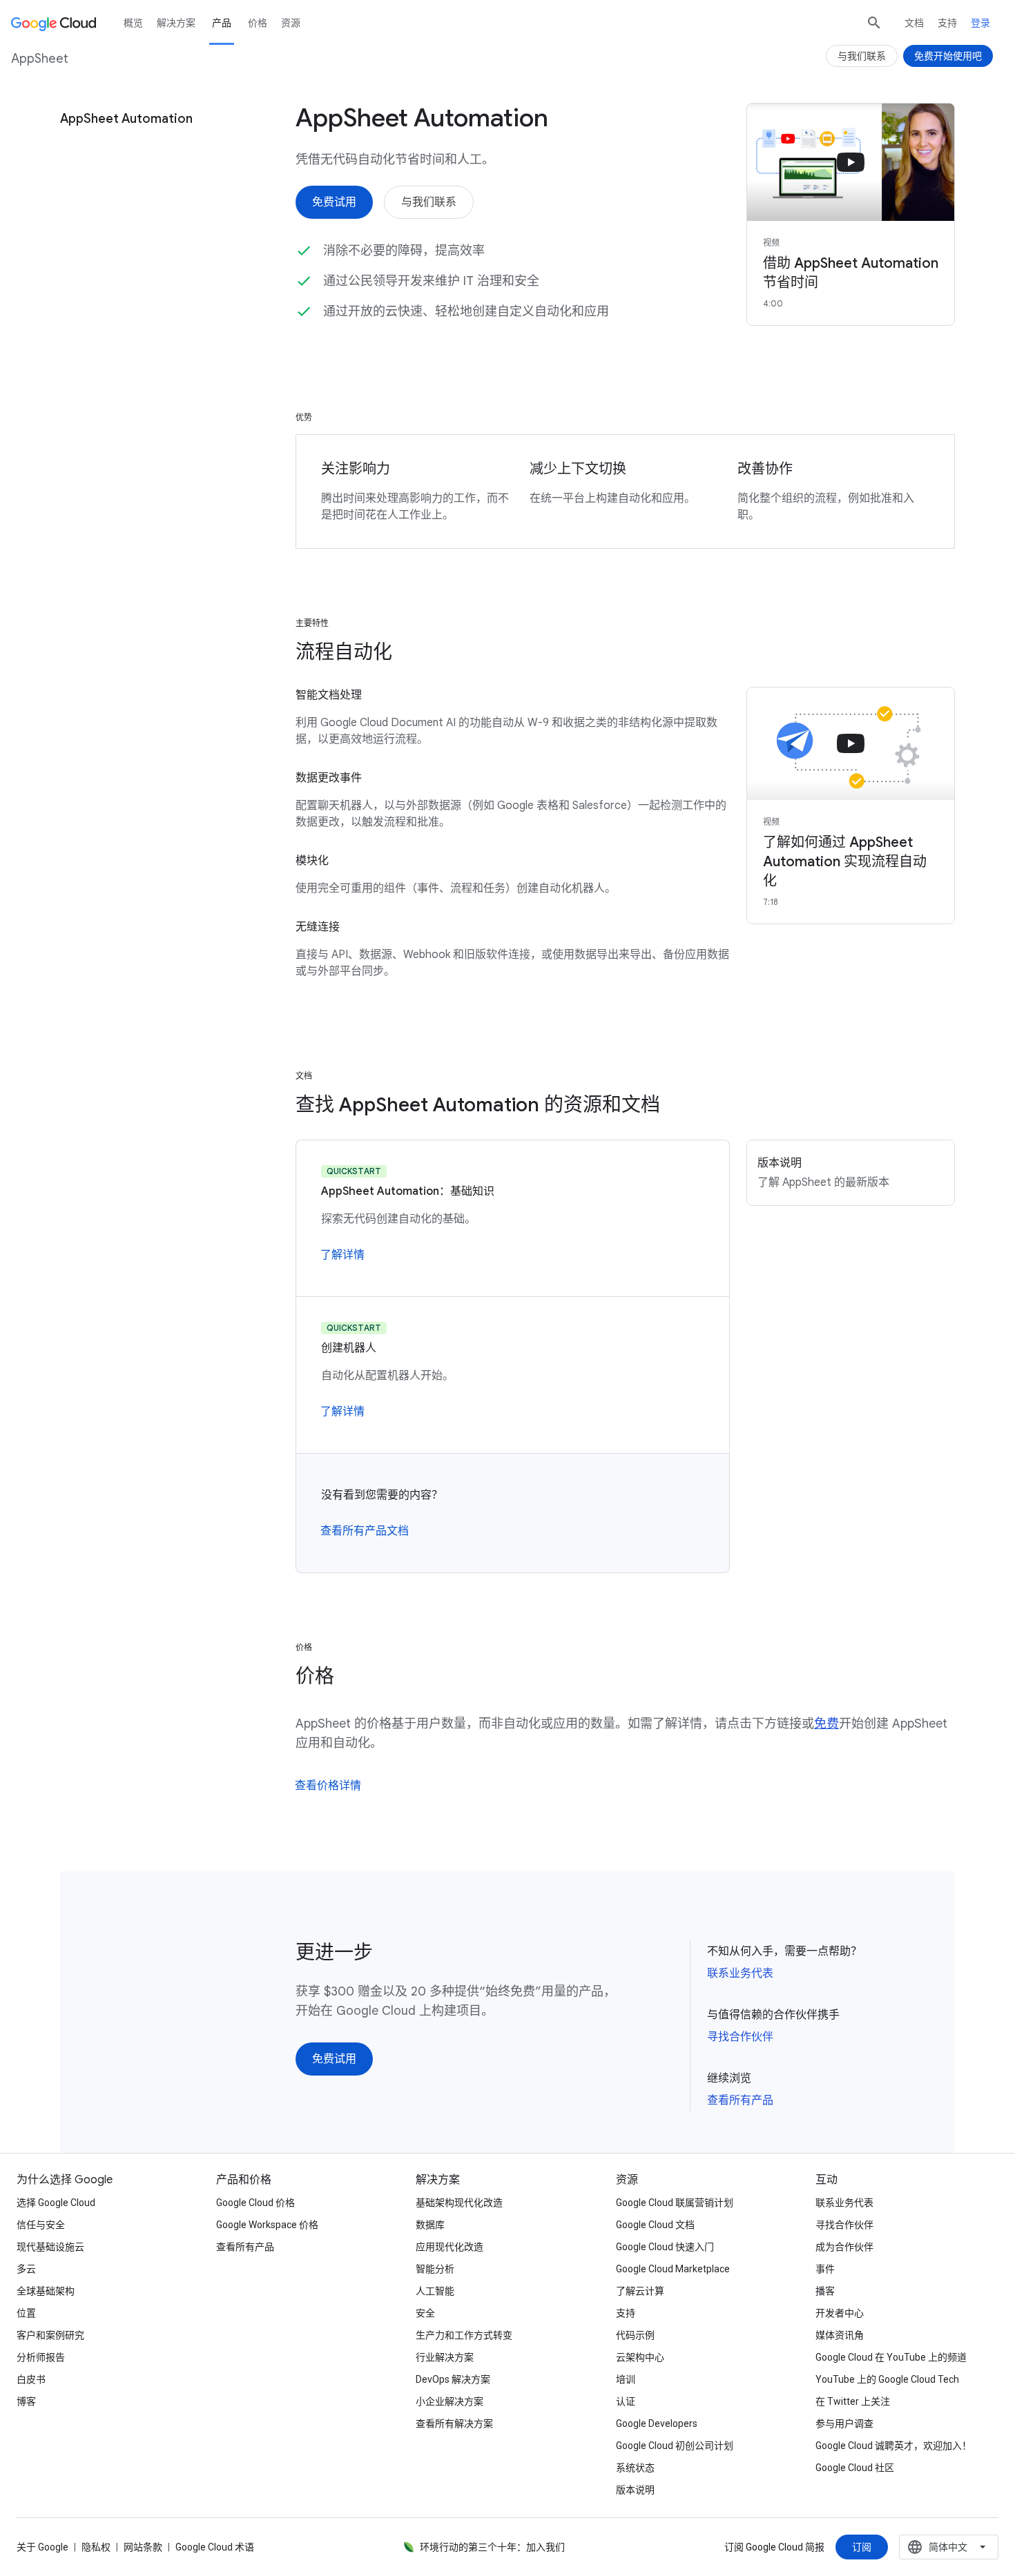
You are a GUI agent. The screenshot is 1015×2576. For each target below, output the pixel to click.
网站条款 (143, 2547)
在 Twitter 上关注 (853, 2401)
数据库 (430, 2225)
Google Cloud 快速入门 (665, 2247)
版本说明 (635, 2490)
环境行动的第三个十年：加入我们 (492, 2547)
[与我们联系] (429, 202)
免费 (826, 1724)
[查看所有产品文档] (365, 1531)
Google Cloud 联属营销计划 (675, 2203)
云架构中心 (640, 2357)
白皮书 (31, 2379)
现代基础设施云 (50, 2247)
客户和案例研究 (50, 2335)
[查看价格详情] (328, 1786)
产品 (222, 23)
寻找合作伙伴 (740, 2037)
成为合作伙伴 (844, 2247)
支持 (947, 23)
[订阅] (862, 2547)
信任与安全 (41, 2225)
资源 (291, 23)
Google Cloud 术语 (215, 2547)
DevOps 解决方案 (453, 2379)
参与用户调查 (844, 2423)
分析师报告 (41, 2357)
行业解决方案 (445, 2357)
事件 (825, 2269)
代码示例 (635, 2335)
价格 (258, 23)
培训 (626, 2379)
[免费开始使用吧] (948, 56)
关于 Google (42, 2547)
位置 (26, 2313)
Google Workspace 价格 (267, 2225)
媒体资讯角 (840, 2335)
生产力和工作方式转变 (464, 2335)
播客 (825, 2291)
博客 (26, 2401)
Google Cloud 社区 (855, 2468)
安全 (425, 2313)
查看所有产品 (740, 2100)
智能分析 (435, 2269)
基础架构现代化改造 (459, 2203)
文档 (914, 23)
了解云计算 (640, 2291)
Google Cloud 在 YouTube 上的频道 (891, 2357)
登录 (980, 23)
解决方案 (176, 23)
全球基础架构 (46, 2291)
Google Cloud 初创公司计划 (675, 2446)
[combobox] (949, 2547)
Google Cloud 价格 (255, 2203)
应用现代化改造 (449, 2247)
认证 (626, 2401)
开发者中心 (840, 2313)
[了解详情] (342, 1255)
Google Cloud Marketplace (673, 2269)
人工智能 (435, 2291)
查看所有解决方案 (454, 2423)
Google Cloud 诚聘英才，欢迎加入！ (893, 2446)
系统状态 (635, 2468)
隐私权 (96, 2547)
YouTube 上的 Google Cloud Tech (887, 2379)
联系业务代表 (740, 1973)
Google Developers (657, 2423)
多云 (26, 2269)
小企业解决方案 (449, 2401)
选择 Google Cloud (56, 2203)
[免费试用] (334, 202)
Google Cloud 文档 (655, 2225)
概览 (133, 23)
